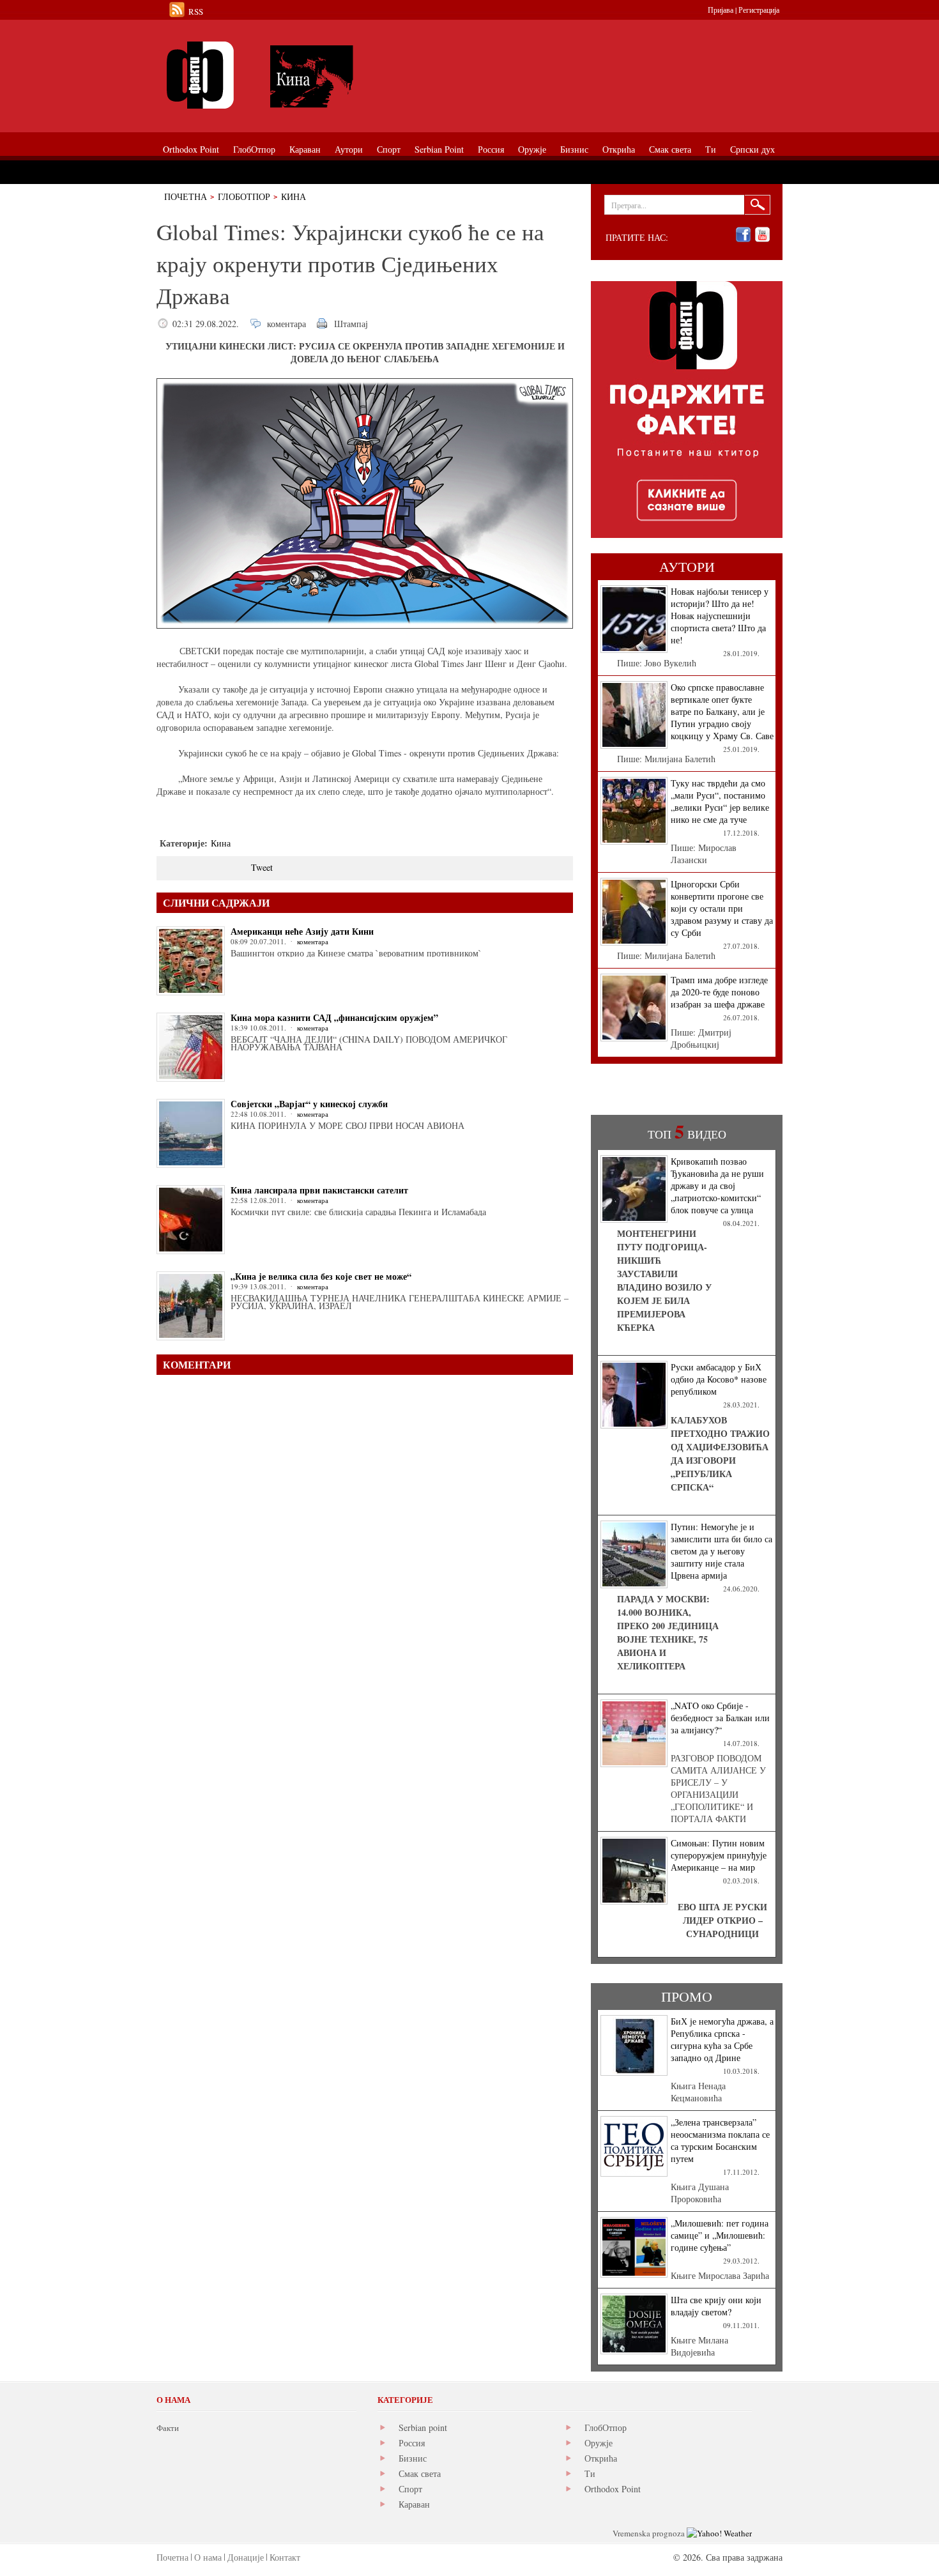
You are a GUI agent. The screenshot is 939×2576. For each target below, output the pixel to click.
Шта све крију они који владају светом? (716, 2306)
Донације (246, 2557)
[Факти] (300, 75)
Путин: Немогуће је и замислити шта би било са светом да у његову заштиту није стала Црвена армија (721, 1551)
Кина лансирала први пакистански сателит (319, 1190)
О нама (208, 2557)
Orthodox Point (613, 2489)
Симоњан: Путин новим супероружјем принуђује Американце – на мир (719, 1855)
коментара (286, 324)
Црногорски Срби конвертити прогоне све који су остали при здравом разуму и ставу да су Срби (722, 908)
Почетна (186, 196)
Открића (601, 2458)
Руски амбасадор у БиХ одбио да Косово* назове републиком (719, 1379)
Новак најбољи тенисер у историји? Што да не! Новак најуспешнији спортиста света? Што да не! (720, 616)
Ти (590, 2473)
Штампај (351, 324)
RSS (196, 11)
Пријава (721, 10)
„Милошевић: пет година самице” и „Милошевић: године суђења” (720, 2235)
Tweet (262, 867)
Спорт (410, 2489)
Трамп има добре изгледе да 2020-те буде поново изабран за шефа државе (719, 992)
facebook (743, 235)
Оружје (599, 2443)
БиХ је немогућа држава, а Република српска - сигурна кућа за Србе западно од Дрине (722, 2039)
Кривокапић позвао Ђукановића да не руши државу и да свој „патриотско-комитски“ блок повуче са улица (717, 1185)
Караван (414, 2504)
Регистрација (759, 10)
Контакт (285, 2557)
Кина (294, 196)
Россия (412, 2443)
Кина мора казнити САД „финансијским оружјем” (334, 1017)
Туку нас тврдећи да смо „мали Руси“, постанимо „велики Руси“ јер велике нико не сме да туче (720, 801)
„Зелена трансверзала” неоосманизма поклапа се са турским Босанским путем (720, 2140)
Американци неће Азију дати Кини (302, 931)
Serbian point (423, 2427)
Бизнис (413, 2458)
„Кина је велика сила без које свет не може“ (321, 1276)
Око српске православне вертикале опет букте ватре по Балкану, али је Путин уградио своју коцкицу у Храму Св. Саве (722, 711)
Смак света (420, 2473)
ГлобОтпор (244, 196)
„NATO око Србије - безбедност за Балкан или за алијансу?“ (720, 1718)
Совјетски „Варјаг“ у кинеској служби (309, 1104)
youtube (762, 235)
